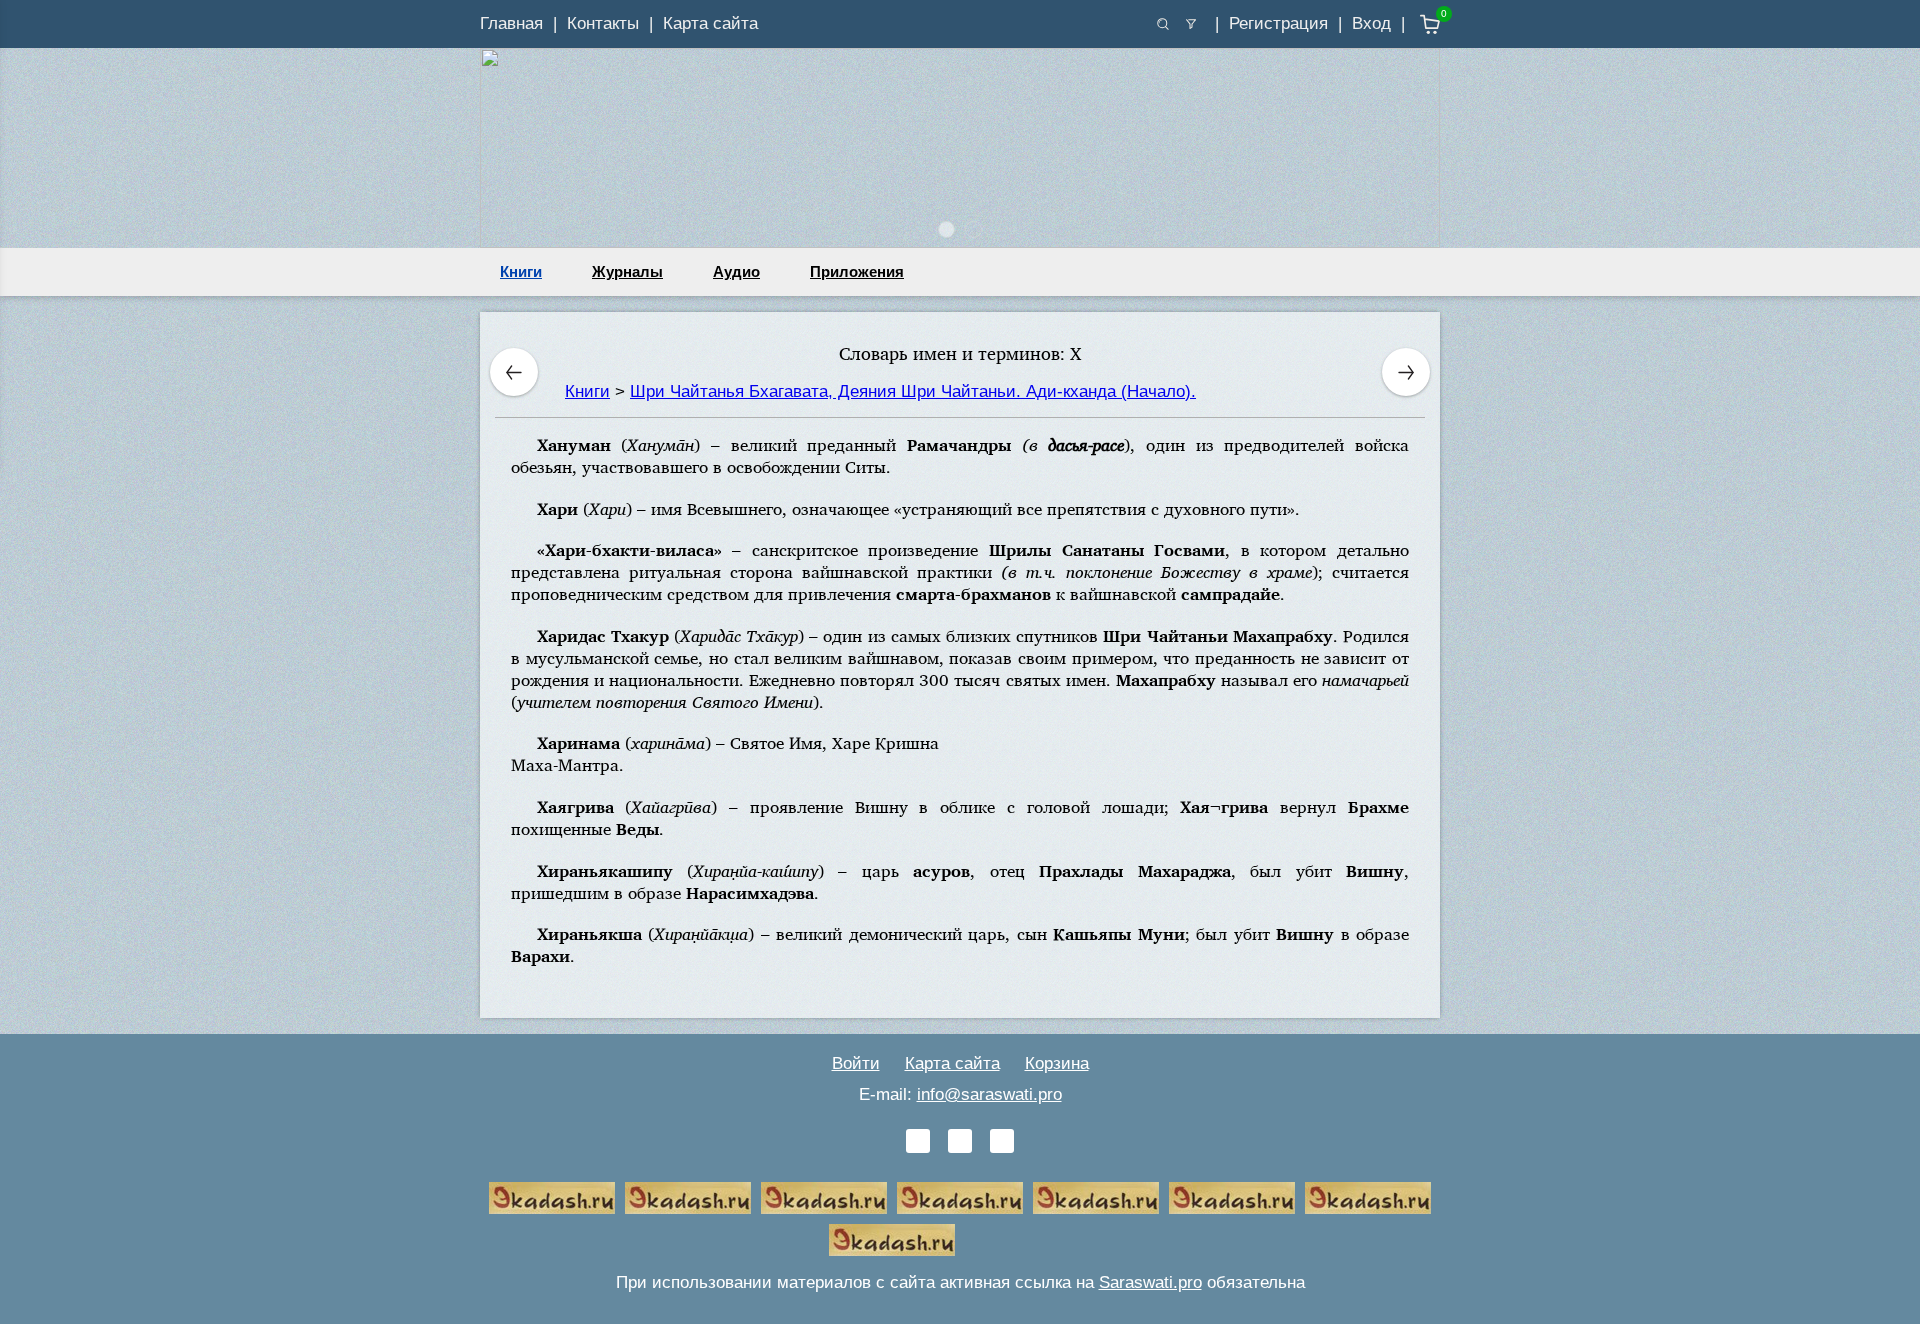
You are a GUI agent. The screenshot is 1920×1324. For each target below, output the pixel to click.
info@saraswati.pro (989, 1094)
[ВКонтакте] (918, 1141)
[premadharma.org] (892, 1240)
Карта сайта (710, 23)
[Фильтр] (1191, 24)
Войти (856, 1063)
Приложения (857, 271)
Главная (511, 23)
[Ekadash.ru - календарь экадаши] (824, 1198)
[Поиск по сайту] (1163, 24)
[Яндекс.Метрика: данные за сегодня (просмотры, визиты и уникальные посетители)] (1028, 1240)
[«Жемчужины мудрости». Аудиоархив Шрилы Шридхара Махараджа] (1232, 1198)
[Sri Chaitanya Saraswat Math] (552, 1198)
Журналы (627, 271)
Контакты (603, 23)
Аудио (736, 271)
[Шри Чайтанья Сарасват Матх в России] (1368, 1198)
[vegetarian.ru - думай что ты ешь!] (688, 1198)
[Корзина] (1415, 24)
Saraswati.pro (1150, 1282)
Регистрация (1278, 23)
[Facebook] (960, 1141)
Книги (521, 271)
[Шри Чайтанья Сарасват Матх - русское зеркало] (960, 1198)
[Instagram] (1002, 1141)
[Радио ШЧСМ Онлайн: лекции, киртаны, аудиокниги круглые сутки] (1096, 1198)
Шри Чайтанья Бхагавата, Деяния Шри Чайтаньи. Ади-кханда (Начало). (913, 391)
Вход (1371, 23)
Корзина (1057, 1063)
